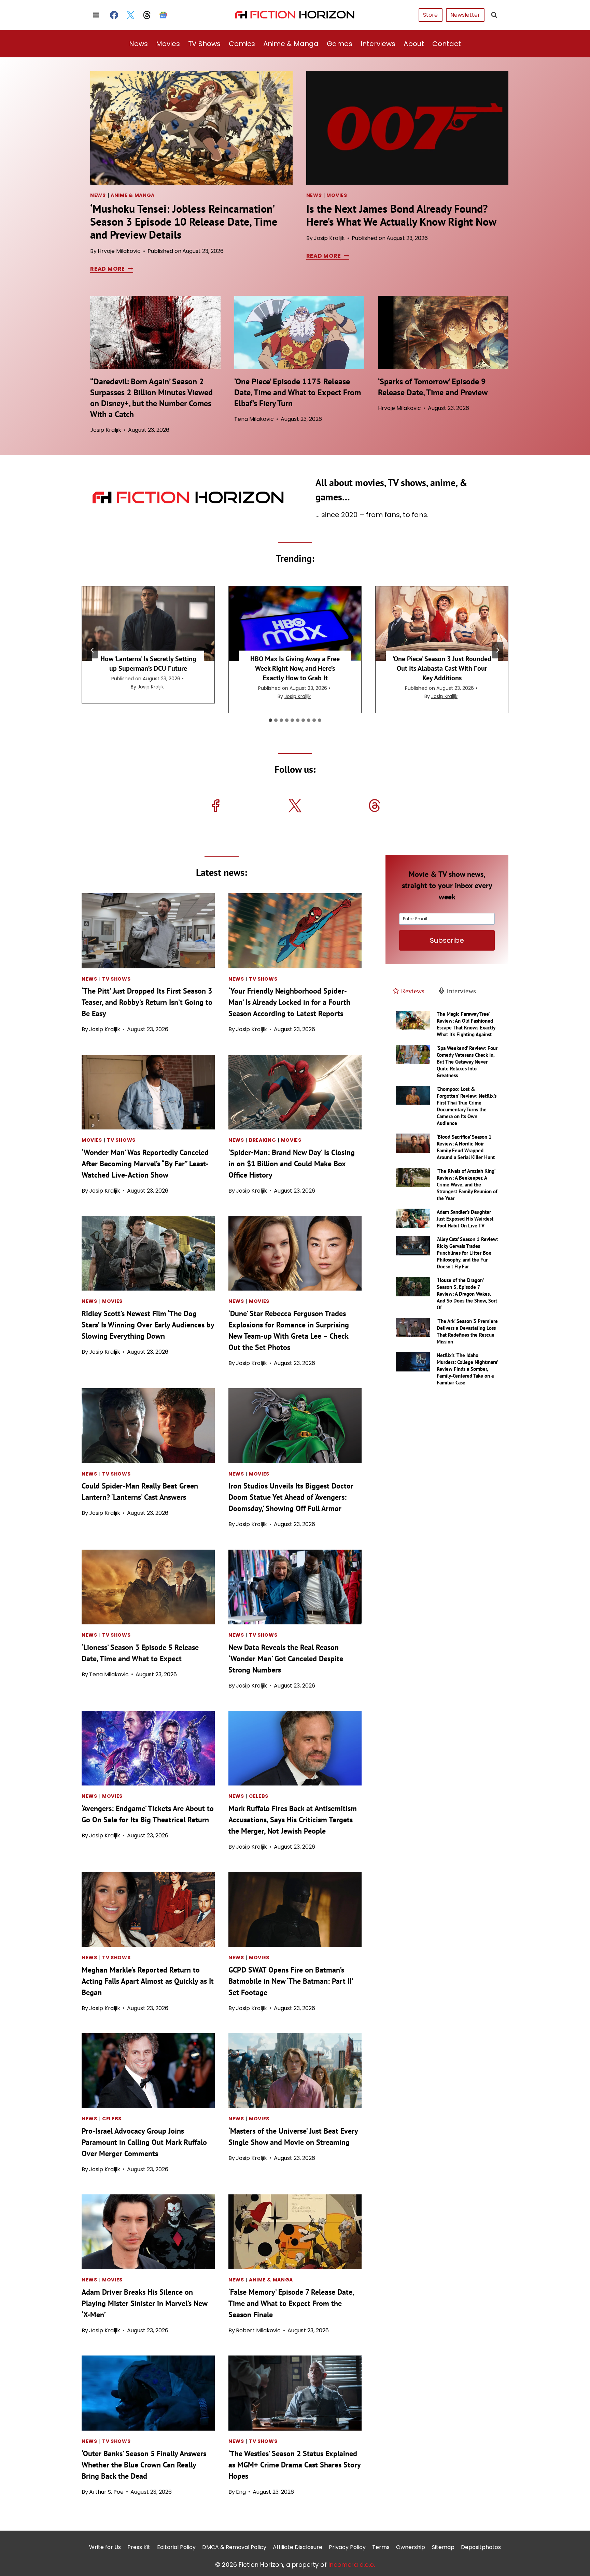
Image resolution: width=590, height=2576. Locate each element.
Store (430, 15)
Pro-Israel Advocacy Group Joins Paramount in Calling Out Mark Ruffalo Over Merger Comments (144, 2142)
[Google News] (163, 15)
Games (340, 44)
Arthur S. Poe (106, 2492)
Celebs (259, 1796)
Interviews (378, 44)
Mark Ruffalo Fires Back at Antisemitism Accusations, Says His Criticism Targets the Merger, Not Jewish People (293, 1820)
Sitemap (443, 2547)
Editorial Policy (176, 2547)
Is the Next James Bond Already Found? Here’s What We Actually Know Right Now (401, 215)
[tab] (270, 720)
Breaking (263, 1140)
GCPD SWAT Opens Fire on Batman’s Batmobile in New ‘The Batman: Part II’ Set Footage (291, 1981)
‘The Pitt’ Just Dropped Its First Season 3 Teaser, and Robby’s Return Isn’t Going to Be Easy (147, 1002)
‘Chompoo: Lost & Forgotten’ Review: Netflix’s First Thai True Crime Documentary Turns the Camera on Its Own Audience (467, 1106)
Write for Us (105, 2547)
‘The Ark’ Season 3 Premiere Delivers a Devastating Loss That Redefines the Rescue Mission (467, 1331)
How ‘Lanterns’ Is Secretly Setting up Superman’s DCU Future (148, 664)
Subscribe (447, 940)
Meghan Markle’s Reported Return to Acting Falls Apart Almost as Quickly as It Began (148, 1981)
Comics (242, 44)
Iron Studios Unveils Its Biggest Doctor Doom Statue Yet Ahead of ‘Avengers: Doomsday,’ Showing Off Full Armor (291, 1497)
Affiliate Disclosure (298, 2547)
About (414, 44)
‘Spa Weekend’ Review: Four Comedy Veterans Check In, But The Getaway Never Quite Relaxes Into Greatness (467, 1062)
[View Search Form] (494, 15)
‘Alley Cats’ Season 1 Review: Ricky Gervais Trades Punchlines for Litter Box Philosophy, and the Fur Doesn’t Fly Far (467, 1253)
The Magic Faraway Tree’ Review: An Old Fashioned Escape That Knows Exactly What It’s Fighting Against (466, 1024)
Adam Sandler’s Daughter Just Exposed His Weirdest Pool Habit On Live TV (465, 1219)
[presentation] (191, 128)
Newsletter (465, 15)
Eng (241, 2492)
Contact (447, 44)
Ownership (411, 2547)
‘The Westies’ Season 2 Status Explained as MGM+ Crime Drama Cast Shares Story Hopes (294, 2465)
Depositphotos (481, 2547)
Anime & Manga (291, 44)
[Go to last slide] (93, 650)
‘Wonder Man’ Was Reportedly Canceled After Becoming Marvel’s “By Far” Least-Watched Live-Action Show (145, 1164)
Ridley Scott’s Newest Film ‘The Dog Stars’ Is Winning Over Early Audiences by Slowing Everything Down (148, 1325)
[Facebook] (114, 15)
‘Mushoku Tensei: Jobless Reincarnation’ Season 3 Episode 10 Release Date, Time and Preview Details (184, 222)
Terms (381, 2547)
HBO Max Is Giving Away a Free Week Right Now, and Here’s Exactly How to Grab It (295, 668)
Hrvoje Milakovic (119, 251)
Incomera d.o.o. (352, 2565)
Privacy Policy (347, 2547)
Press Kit (139, 2547)
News (138, 44)
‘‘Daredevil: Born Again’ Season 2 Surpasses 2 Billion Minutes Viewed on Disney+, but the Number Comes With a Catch (151, 398)
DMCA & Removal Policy (234, 2547)
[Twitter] (130, 15)
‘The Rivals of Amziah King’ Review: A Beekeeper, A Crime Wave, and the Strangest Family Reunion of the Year (467, 1185)
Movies (168, 44)
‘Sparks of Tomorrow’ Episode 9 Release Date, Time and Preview (433, 387)
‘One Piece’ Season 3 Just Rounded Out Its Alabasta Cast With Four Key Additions (442, 668)
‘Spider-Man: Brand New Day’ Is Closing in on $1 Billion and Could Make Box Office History (292, 1164)
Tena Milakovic (254, 419)
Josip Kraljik (329, 238)
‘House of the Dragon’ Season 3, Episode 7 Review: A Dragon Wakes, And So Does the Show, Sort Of (467, 1294)
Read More (110, 269)
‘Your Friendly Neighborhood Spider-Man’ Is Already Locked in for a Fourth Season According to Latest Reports (289, 1002)
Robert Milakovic (258, 2330)
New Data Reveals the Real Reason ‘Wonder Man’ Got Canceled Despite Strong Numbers (286, 1659)
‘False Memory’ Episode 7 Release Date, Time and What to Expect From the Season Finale (291, 2303)
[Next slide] (497, 650)
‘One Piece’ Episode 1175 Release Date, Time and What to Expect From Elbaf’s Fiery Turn (298, 392)
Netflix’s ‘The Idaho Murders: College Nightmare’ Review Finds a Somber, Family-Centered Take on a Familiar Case (467, 1369)
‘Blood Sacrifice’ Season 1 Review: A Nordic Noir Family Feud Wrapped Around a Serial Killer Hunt (466, 1147)
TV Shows (204, 44)
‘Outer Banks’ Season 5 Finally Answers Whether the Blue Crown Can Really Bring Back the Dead (144, 2465)
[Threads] (147, 15)
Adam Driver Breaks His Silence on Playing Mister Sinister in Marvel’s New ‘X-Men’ (144, 2303)
